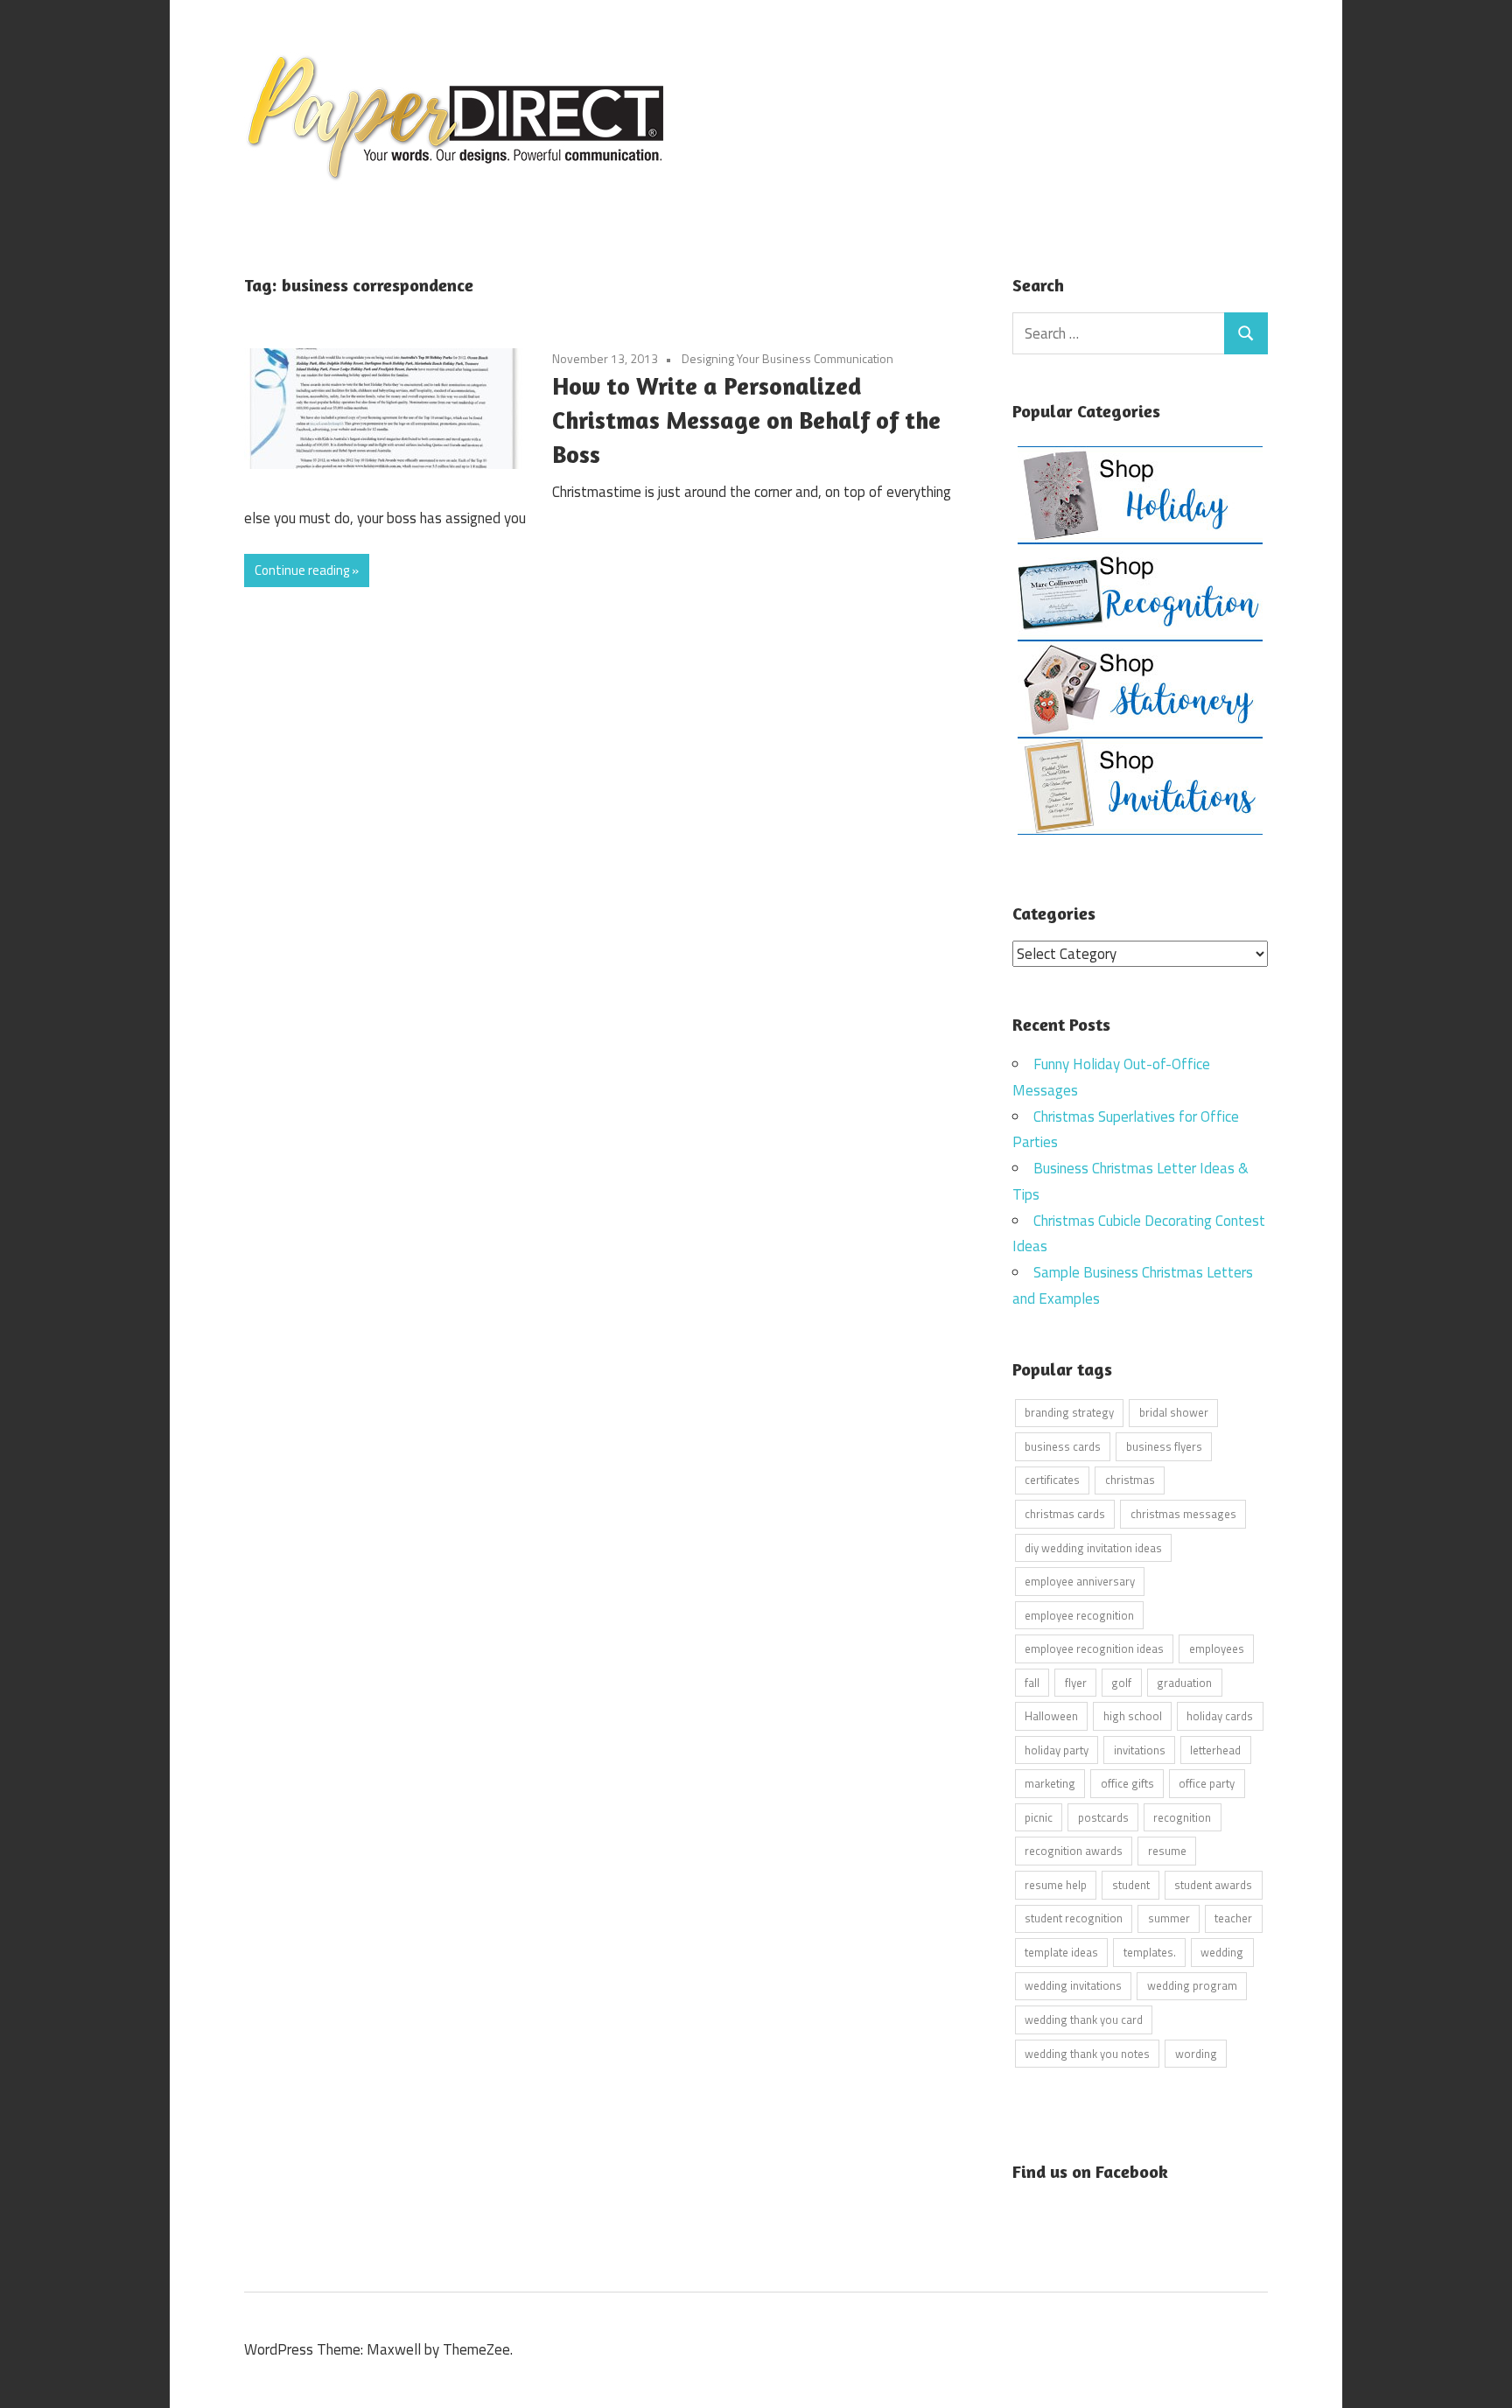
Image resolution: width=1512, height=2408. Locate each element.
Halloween (1051, 1716)
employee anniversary (1080, 1581)
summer (1169, 1918)
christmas (1130, 1480)
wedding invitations (1073, 1985)
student (1131, 1885)
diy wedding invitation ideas (1093, 1548)
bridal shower (1174, 1412)
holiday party (1057, 1750)
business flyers (1164, 1446)
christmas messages (1183, 1514)
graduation (1184, 1683)
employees (1217, 1648)
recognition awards (1074, 1851)
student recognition (1074, 1918)
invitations (1140, 1750)
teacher (1233, 1918)
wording (1196, 2054)
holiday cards (1220, 1716)
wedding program (1192, 1985)
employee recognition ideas (1094, 1648)
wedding (1222, 1952)
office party (1207, 1783)
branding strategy (1069, 1412)
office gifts (1127, 1783)
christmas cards (1065, 1514)
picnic (1039, 1817)
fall (1032, 1683)
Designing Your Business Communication (787, 358)
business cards (1063, 1446)
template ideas (1061, 1952)
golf (1121, 1683)
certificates (1052, 1480)
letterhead (1215, 1750)
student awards (1213, 1885)
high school (1133, 1716)
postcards (1103, 1817)
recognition (1182, 1817)
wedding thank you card (1084, 2019)
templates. (1150, 1952)
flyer (1076, 1683)
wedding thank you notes (1087, 2054)
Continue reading (302, 570)
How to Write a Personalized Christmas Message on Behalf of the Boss (746, 420)
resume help (1056, 1885)
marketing (1050, 1783)
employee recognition (1079, 1615)
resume (1167, 1851)
